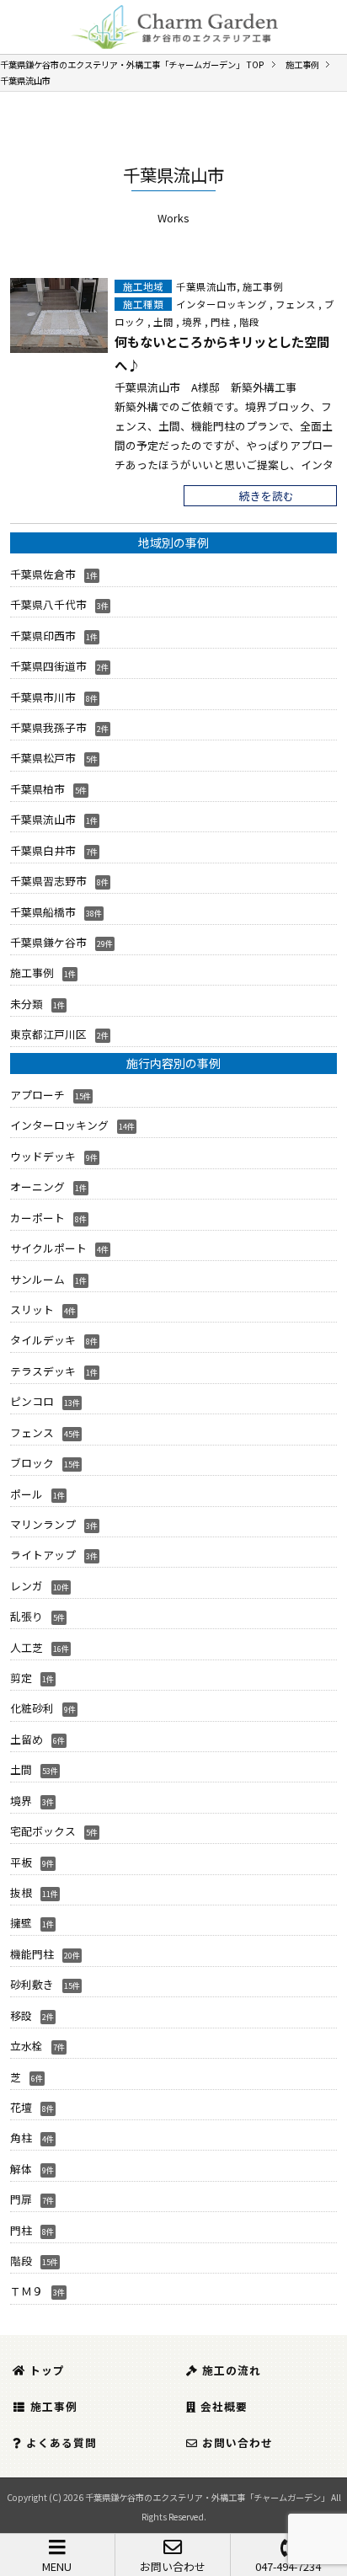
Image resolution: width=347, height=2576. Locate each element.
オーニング (37, 1186)
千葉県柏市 (37, 789)
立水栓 (27, 2046)
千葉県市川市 (43, 697)
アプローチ (37, 1095)
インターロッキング (222, 304)
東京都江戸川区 (48, 1034)
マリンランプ (43, 1524)
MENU (57, 2566)
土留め (27, 1739)
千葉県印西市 (43, 636)
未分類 (27, 1004)
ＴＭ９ (27, 2291)
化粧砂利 (32, 1708)
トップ (47, 2370)
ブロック (32, 1463)
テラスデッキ (43, 1371)
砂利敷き (32, 1984)
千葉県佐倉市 (43, 574)
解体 (21, 2169)
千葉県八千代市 (48, 604)
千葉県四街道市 (48, 666)
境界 (192, 322)
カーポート (37, 1218)
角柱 (21, 2138)
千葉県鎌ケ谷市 (48, 942)
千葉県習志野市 (48, 881)
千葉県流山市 (206, 286)
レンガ (27, 1586)
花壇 (21, 2107)
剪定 (21, 1678)
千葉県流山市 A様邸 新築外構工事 (206, 387)
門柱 (221, 322)
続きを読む (267, 496)
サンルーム (37, 1279)
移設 (21, 2015)
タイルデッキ (43, 1340)
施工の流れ (232, 2370)
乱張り (27, 1616)
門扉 (21, 2199)
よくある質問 (61, 2442)
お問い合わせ (173, 2566)
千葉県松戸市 (43, 758)
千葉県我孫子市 (48, 727)
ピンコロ (32, 1401)
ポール (27, 1494)
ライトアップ (43, 1555)
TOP (132, 64)
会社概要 (224, 2406)
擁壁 (21, 1923)
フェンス (296, 304)
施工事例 (263, 286)
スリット (32, 1309)
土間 (163, 322)
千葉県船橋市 (43, 912)
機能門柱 (32, 1954)
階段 (249, 322)
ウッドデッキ (43, 1156)
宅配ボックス (43, 1831)
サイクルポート (48, 1248)
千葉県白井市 (43, 850)
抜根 (21, 1892)
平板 (21, 1862)
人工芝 (27, 1647)
